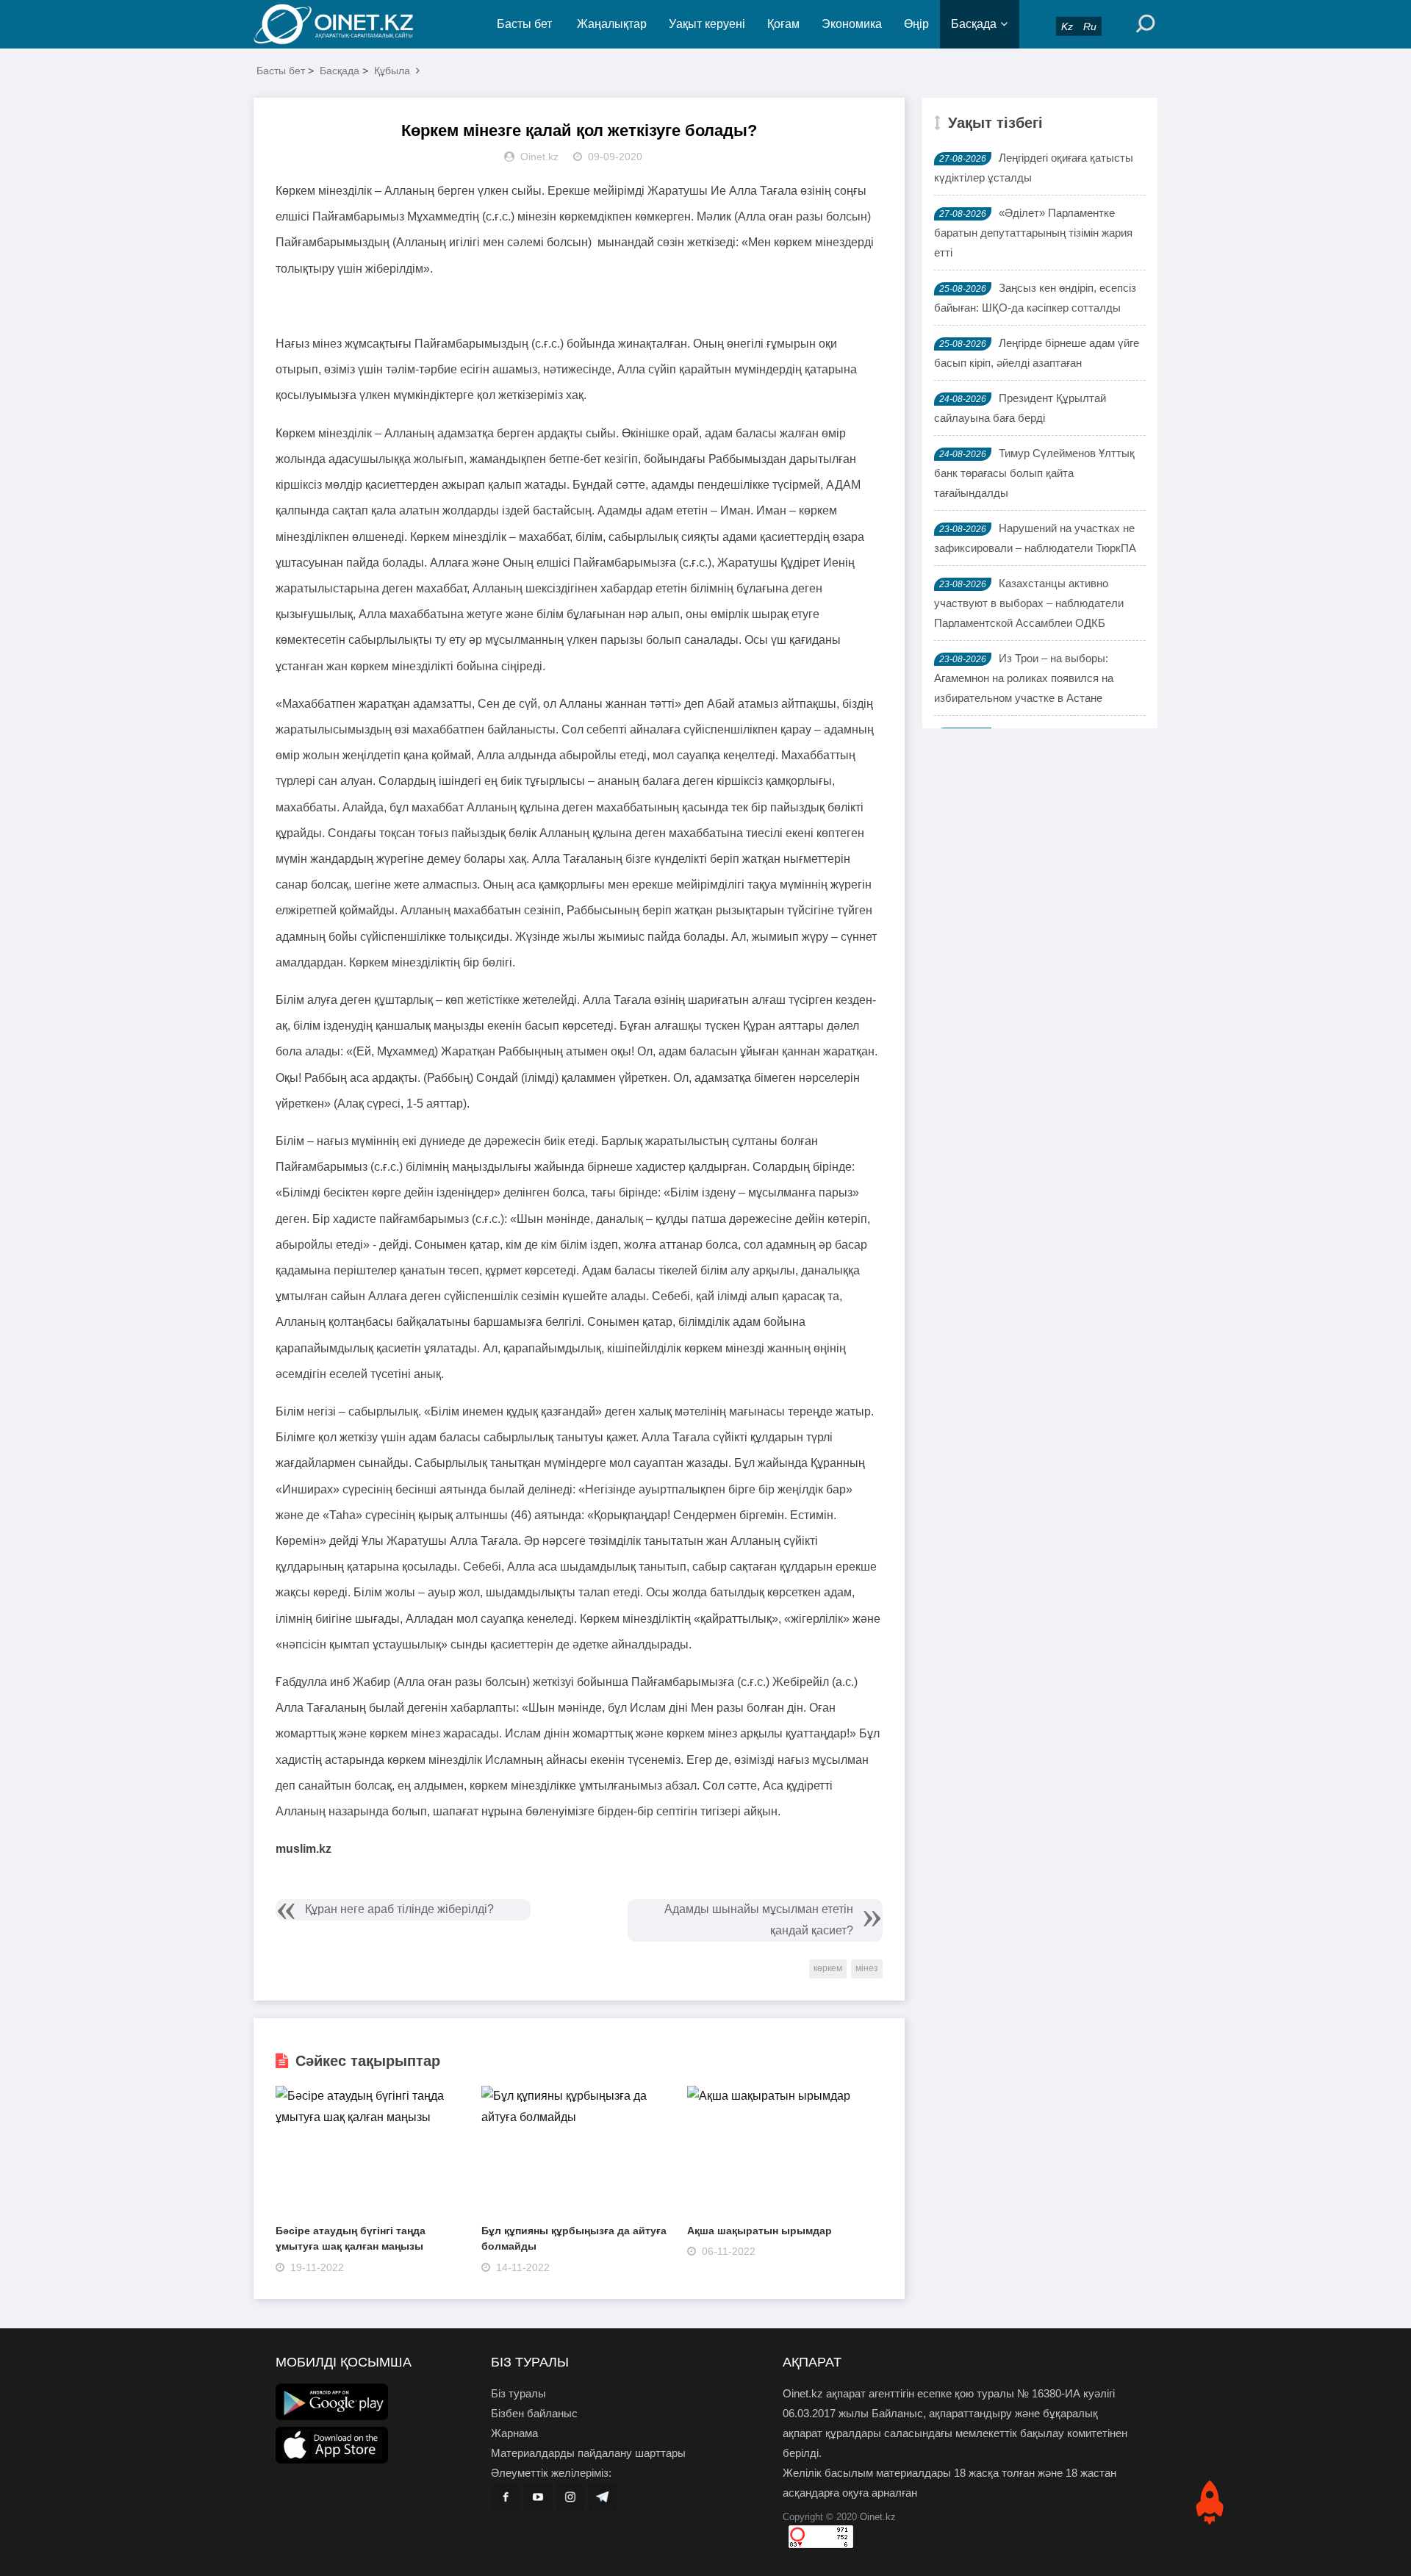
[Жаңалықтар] (345, 24)
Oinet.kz (878, 2517)
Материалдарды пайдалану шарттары (588, 2453)
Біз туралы (518, 2393)
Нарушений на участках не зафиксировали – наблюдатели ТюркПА (1035, 538)
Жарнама (514, 2433)
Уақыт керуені (707, 24)
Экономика (852, 24)
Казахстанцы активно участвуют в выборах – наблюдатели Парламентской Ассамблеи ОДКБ (1029, 603)
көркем (828, 1968)
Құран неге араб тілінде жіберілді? (399, 1909)
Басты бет (524, 24)
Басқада (974, 24)
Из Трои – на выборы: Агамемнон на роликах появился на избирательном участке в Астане (1024, 678)
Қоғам (783, 24)
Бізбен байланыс (534, 2413)
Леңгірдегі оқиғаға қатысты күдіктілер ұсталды (1034, 168)
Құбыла (392, 71)
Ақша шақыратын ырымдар (760, 2231)
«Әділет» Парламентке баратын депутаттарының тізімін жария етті (1033, 233)
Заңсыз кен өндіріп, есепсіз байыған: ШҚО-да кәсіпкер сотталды (1035, 298)
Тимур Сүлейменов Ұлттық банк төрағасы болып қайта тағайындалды (1034, 473)
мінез (867, 1968)
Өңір (916, 24)
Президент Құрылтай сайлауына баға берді (1020, 408)
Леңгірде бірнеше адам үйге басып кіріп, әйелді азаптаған (1037, 353)
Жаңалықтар (612, 24)
